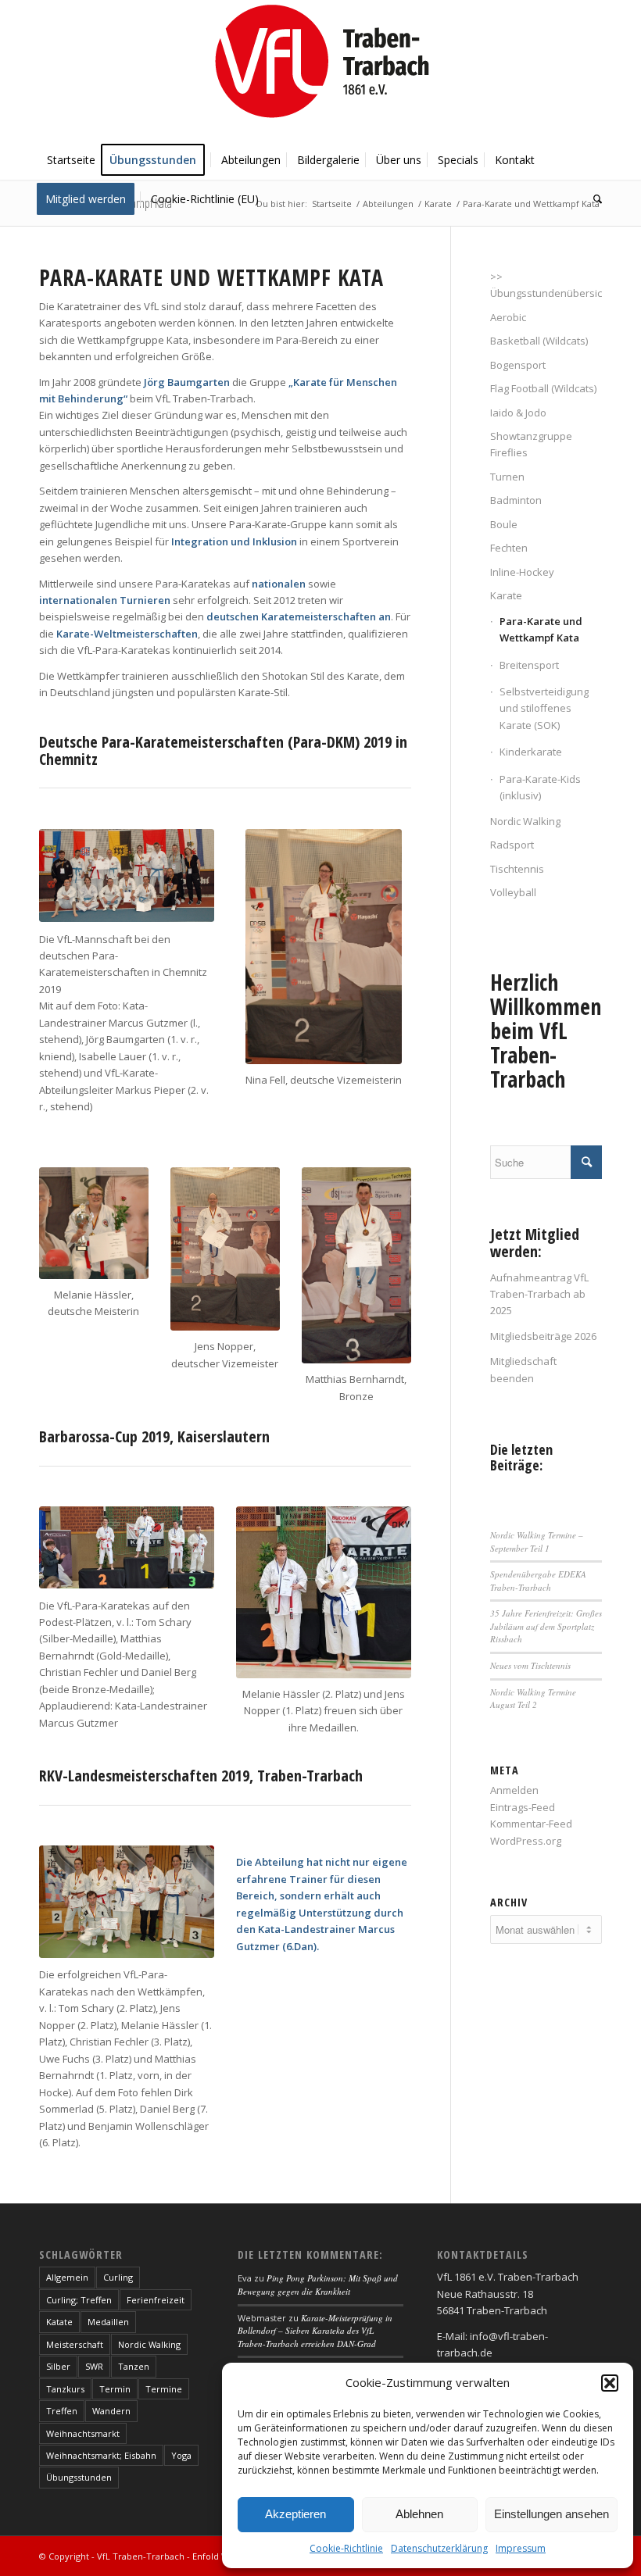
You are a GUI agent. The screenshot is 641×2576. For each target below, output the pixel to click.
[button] (610, 2383)
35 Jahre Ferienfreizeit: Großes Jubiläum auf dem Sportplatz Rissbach (546, 1626)
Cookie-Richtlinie (346, 2548)
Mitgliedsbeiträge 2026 (543, 1336)
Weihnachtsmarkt (83, 2433)
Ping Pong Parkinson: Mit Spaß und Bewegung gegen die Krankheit (318, 2285)
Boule (504, 524)
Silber (58, 2366)
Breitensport (529, 665)
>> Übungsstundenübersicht (546, 285)
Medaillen (108, 2322)
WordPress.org (526, 1841)
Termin (115, 2389)
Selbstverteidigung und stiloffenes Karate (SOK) (544, 708)
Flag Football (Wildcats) (543, 388)
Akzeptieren (295, 2514)
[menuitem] (71, 160)
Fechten (509, 548)
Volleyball (513, 892)
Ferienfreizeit (156, 2300)
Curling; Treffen (79, 2300)
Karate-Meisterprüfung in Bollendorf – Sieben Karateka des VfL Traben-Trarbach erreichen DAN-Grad (315, 2331)
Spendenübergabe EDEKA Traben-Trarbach (538, 1581)
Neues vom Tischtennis (530, 1665)
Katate (59, 2322)
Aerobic (508, 317)
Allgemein (67, 2277)
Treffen (62, 2411)
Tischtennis (517, 869)
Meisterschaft (75, 2344)
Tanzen (134, 2366)
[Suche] (594, 199)
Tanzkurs (65, 2389)
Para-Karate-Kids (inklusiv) (540, 787)
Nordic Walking (525, 821)
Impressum (521, 2548)
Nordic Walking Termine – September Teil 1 (537, 1542)
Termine (164, 2389)
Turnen (507, 477)
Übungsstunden (79, 2477)
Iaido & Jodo (518, 413)
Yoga (181, 2455)
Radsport (512, 845)
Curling (118, 2277)
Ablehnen (419, 2514)
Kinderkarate (531, 752)
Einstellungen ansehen (551, 2514)
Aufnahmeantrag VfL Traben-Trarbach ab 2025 (539, 1294)
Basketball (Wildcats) (539, 341)
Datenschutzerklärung (439, 2548)
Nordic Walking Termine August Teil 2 (533, 1699)
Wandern (111, 2411)
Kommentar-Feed (531, 1824)
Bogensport (518, 365)
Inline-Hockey (522, 572)
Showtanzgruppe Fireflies (531, 444)
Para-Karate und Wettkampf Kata (541, 629)
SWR (94, 2366)
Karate (506, 595)
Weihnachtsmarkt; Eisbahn (101, 2455)
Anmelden (514, 1790)
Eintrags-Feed (523, 1807)
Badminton (516, 500)
